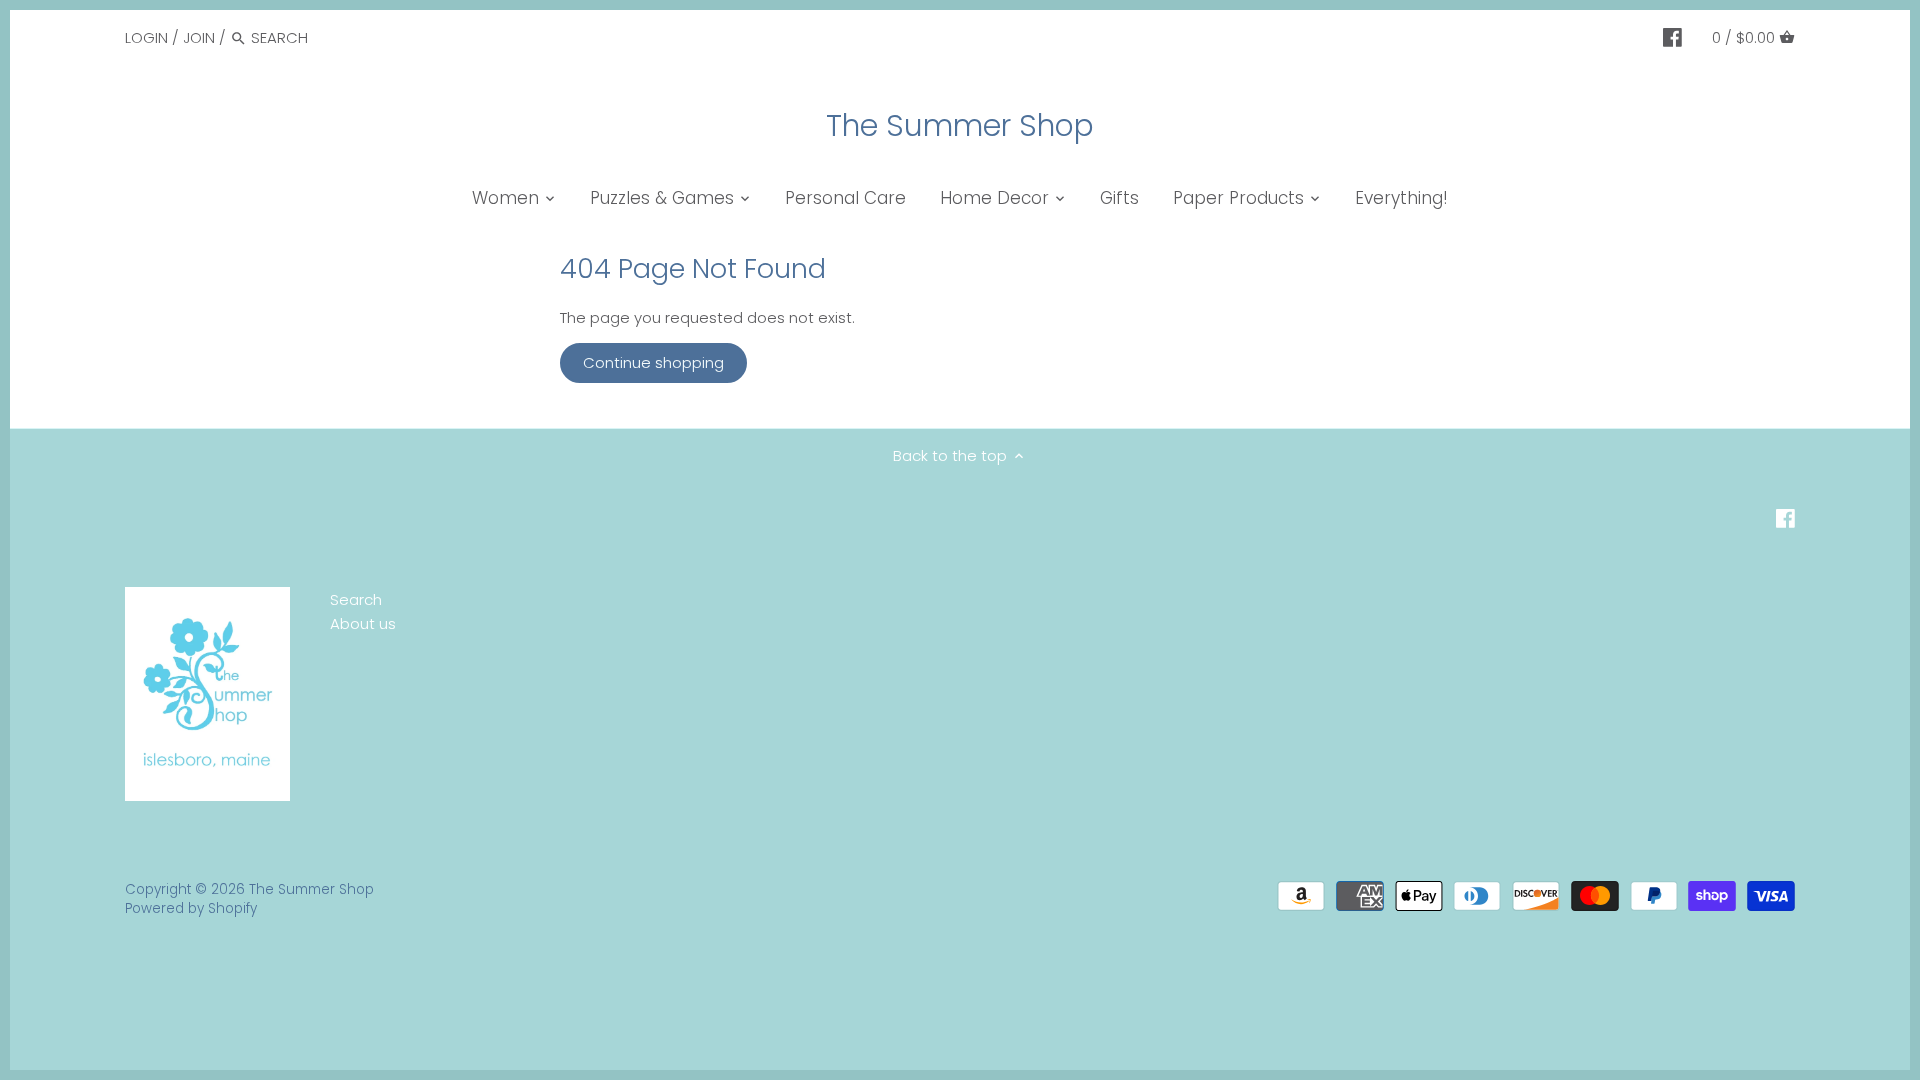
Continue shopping (653, 362)
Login (146, 37)
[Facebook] (1672, 37)
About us (363, 623)
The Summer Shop (960, 126)
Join (199, 37)
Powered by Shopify (191, 908)
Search (356, 599)
